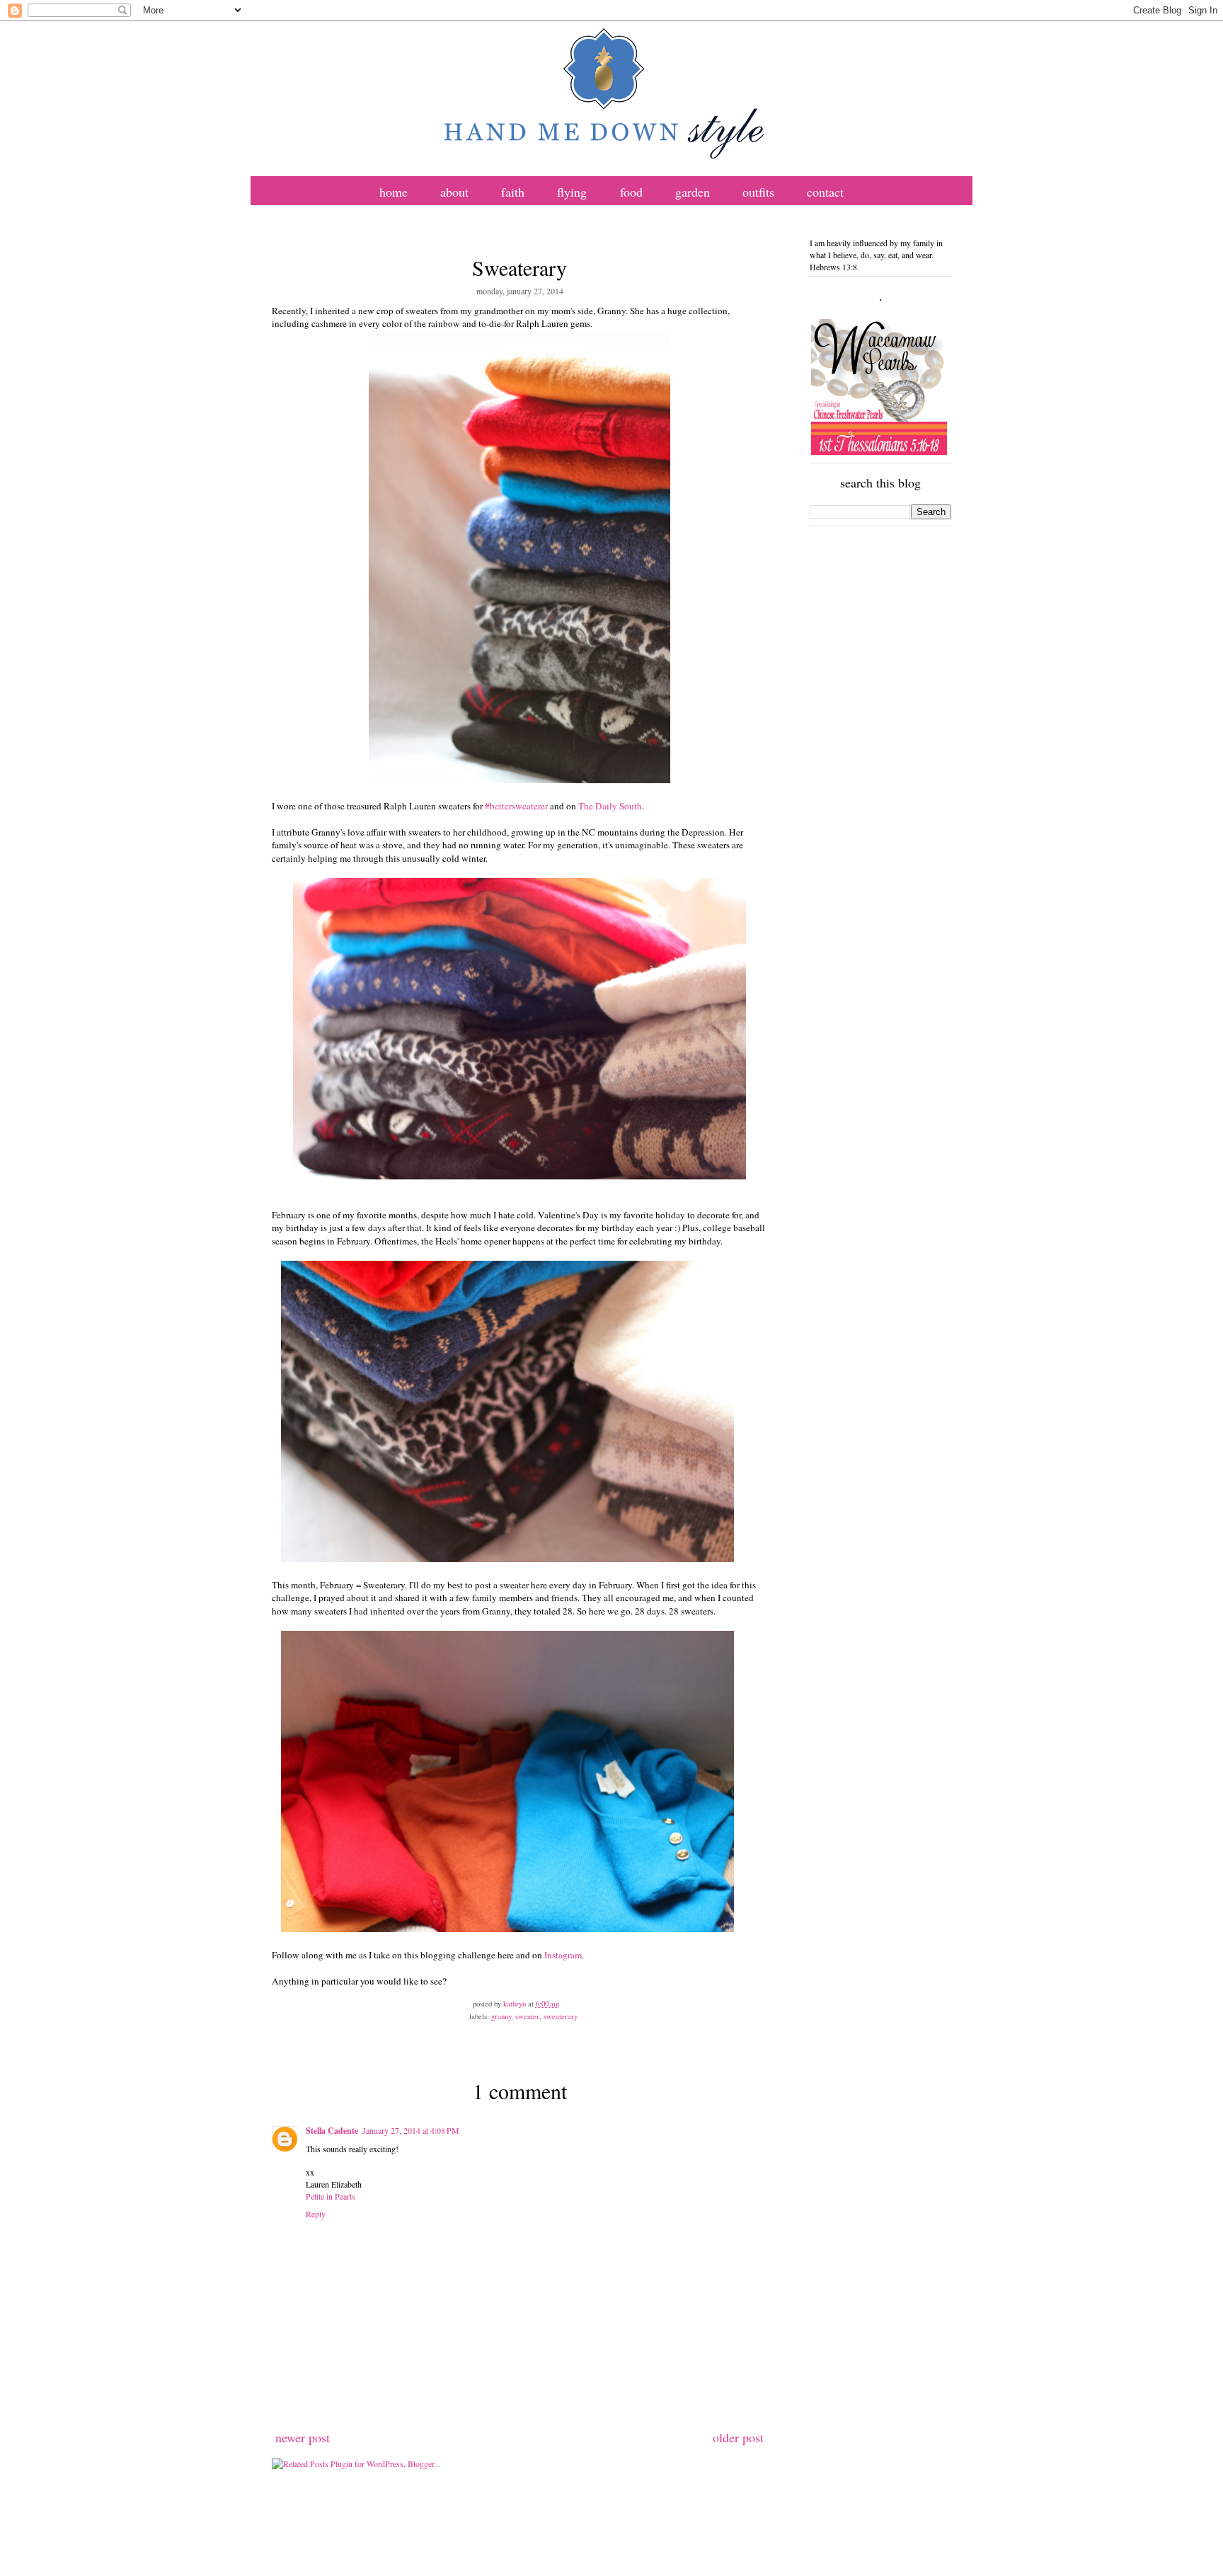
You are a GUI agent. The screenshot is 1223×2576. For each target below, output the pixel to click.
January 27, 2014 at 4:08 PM (411, 2130)
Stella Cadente (332, 2131)
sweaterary (561, 2016)
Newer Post (303, 2437)
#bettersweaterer (517, 806)
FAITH (513, 192)
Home (394, 192)
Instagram (563, 1955)
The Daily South (610, 806)
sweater (527, 2016)
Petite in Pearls (331, 2196)
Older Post (738, 2437)
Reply (316, 2214)
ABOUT (454, 192)
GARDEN (693, 192)
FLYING (572, 192)
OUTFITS (758, 192)
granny (501, 2016)
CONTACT (825, 192)
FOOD (631, 192)
